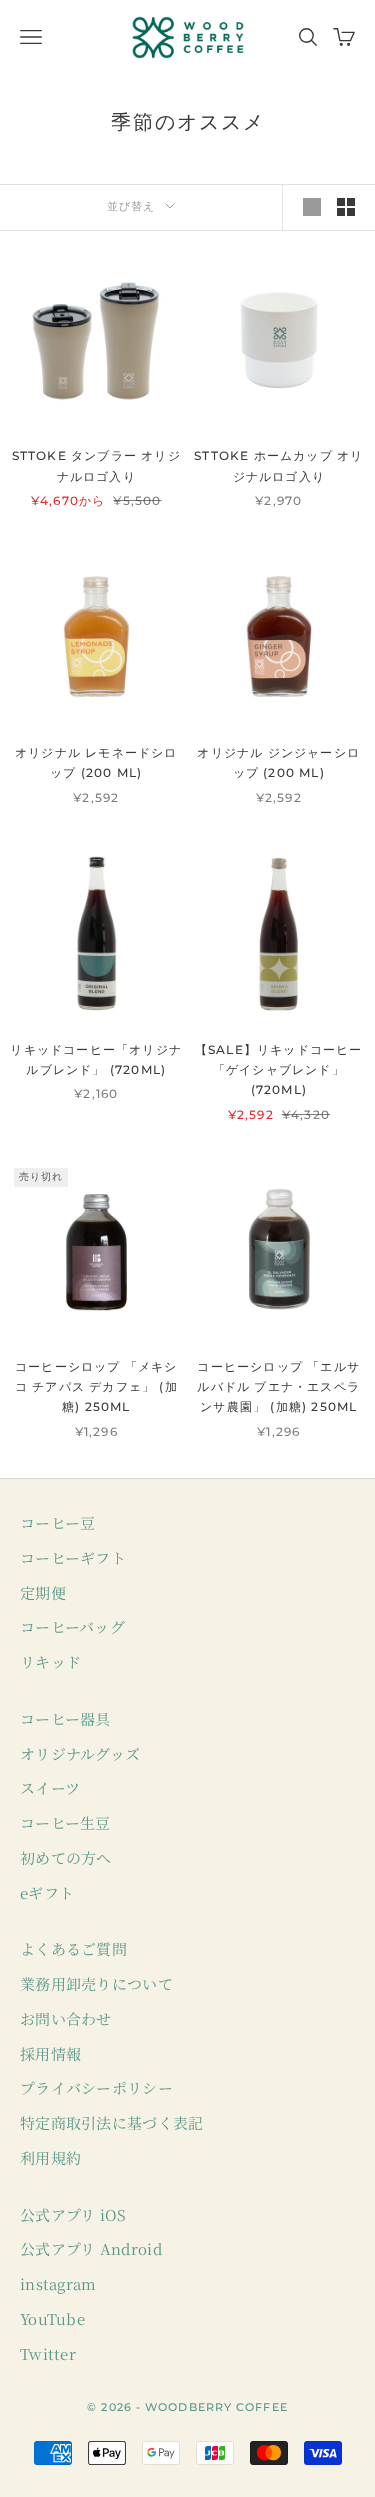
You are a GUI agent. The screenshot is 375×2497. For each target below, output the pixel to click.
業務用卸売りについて (96, 1983)
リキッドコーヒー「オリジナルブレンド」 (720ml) (96, 1059)
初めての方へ (66, 1857)
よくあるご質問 (73, 1948)
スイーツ (50, 1787)
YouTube (52, 2318)
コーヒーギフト (73, 1557)
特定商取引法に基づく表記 (112, 2122)
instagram (58, 2283)
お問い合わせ (66, 2018)
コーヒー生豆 (65, 1822)
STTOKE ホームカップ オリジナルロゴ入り (278, 465)
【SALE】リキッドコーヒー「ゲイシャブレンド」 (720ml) (279, 1070)
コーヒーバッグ (72, 1626)
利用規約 (50, 2157)
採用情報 (50, 2053)
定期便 (43, 1592)
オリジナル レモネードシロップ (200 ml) (96, 762)
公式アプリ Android (91, 2248)
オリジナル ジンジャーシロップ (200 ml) (278, 762)
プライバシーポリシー (96, 2087)
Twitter (48, 2353)
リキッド (50, 1661)
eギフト (47, 1892)
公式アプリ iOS (73, 2214)
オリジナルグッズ (80, 1753)
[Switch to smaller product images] (346, 207)
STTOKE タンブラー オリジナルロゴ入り (96, 465)
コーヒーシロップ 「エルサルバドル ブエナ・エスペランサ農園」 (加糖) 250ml (278, 1387)
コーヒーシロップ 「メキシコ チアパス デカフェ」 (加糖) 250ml (96, 1387)
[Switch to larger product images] (312, 207)
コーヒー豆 (58, 1522)
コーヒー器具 (65, 1718)
